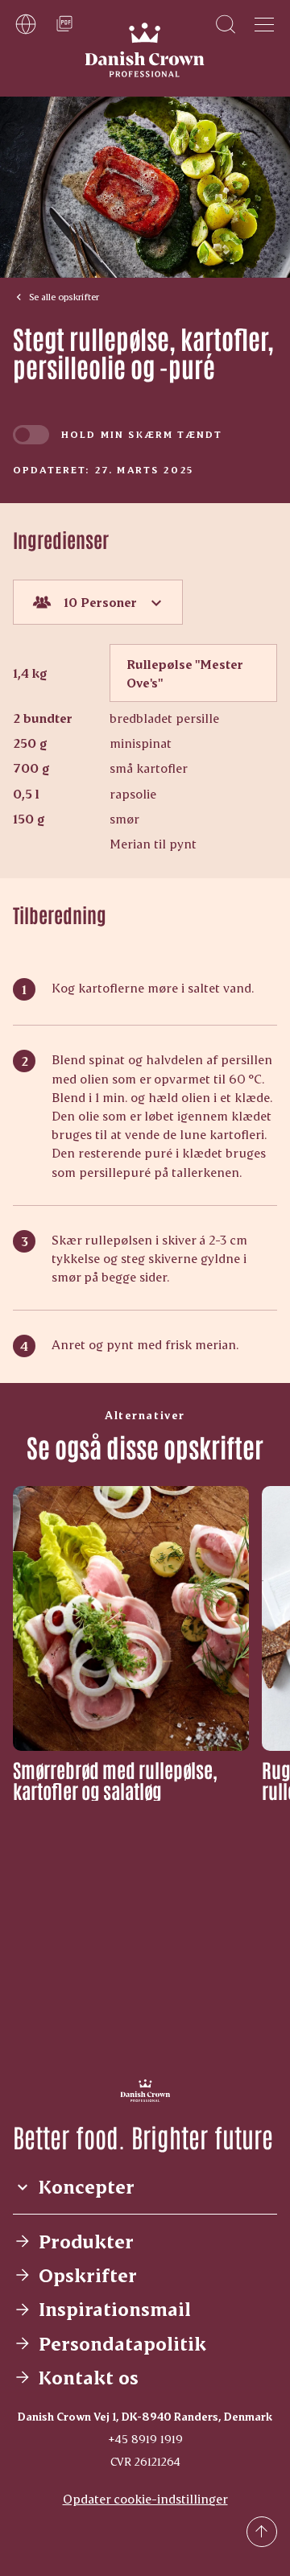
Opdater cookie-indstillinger (145, 2498)
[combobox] (98, 602)
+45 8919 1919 (145, 2439)
